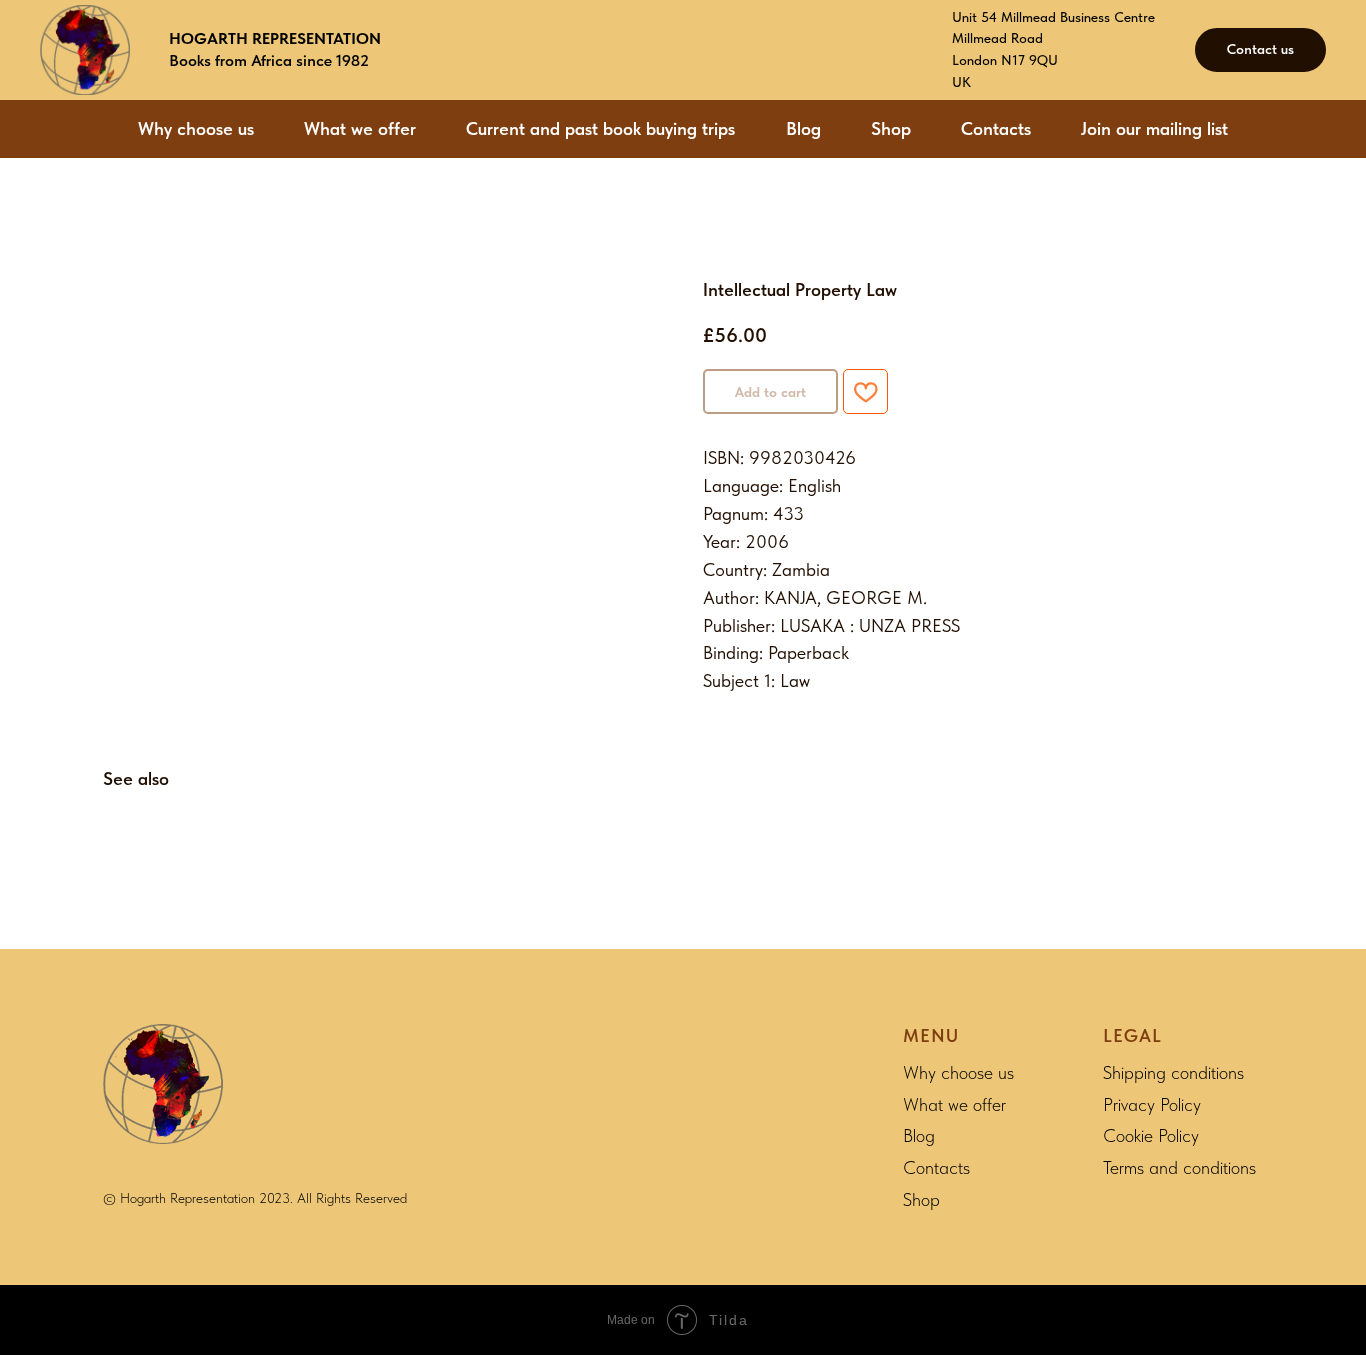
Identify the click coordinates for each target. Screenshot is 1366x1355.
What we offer (360, 128)
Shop (891, 128)
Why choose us (196, 128)
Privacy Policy (1152, 1104)
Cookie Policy (1151, 1135)
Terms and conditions (1179, 1167)
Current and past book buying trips (600, 128)
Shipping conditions (1173, 1072)
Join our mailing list (1154, 128)
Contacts (996, 128)
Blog (803, 128)
